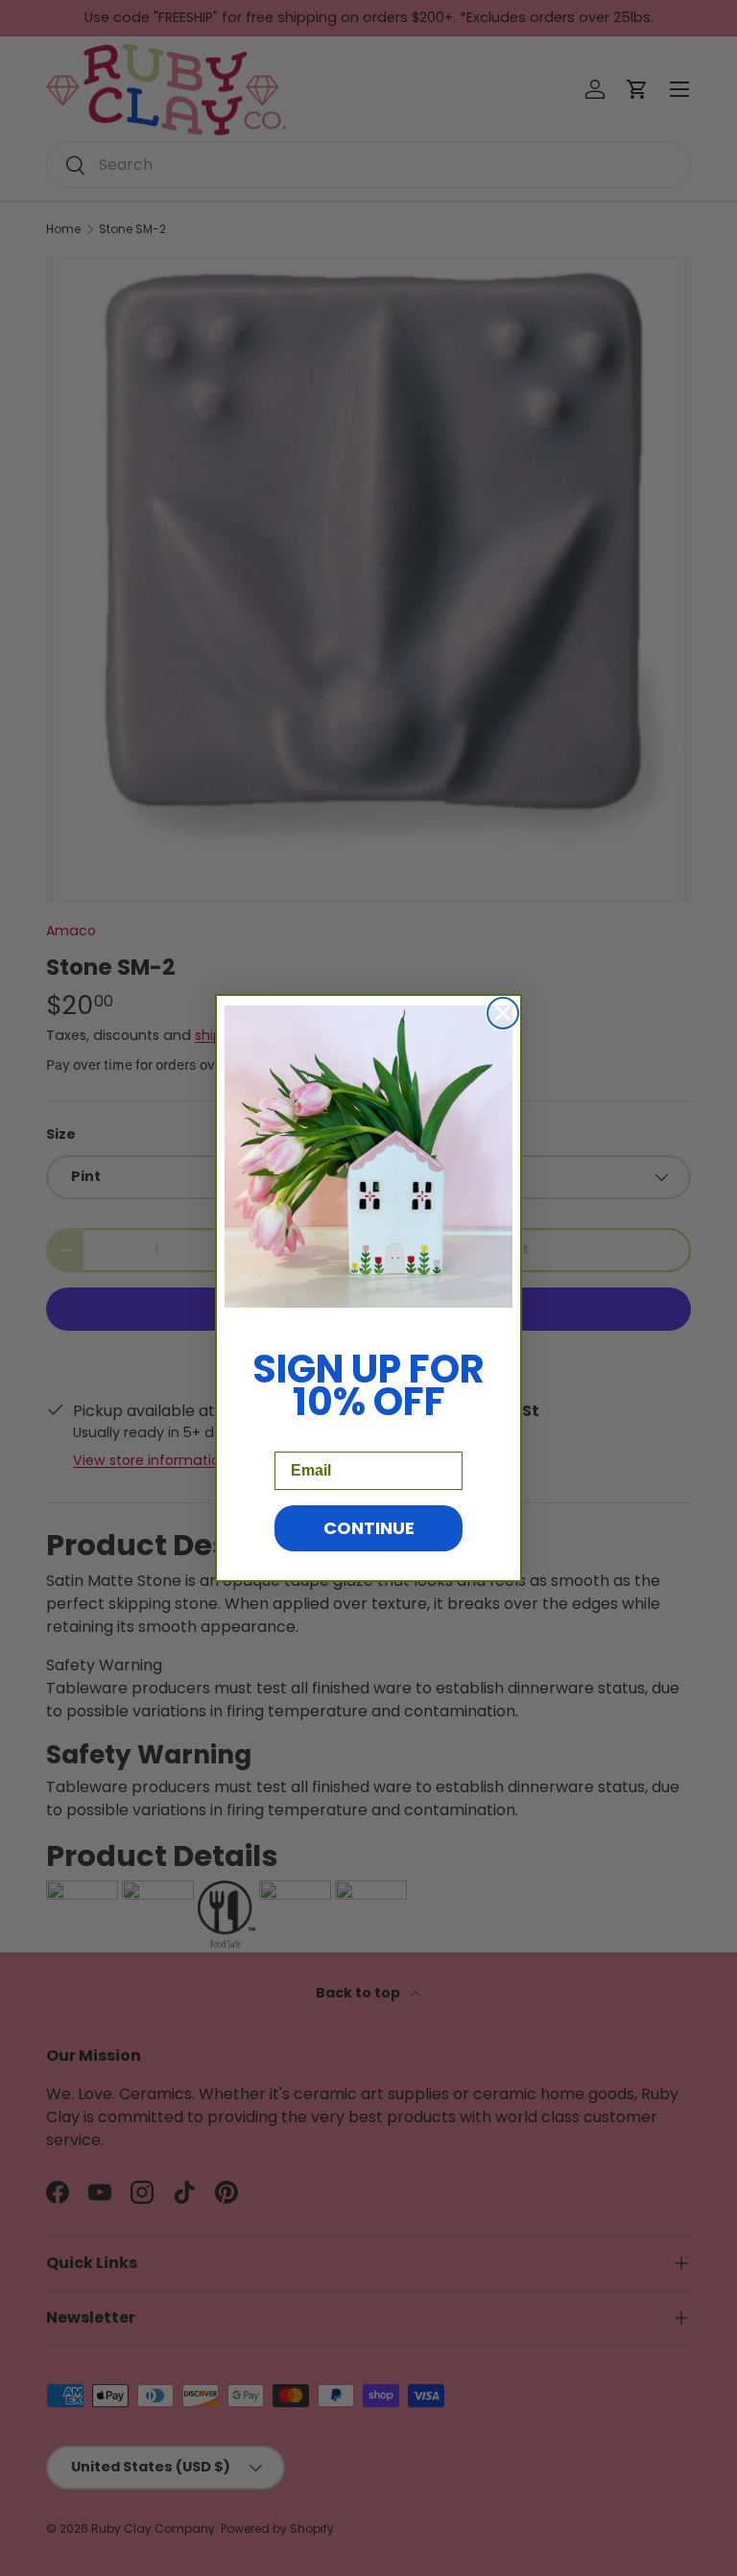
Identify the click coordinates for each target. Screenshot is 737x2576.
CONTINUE (369, 1528)
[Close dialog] (503, 1013)
